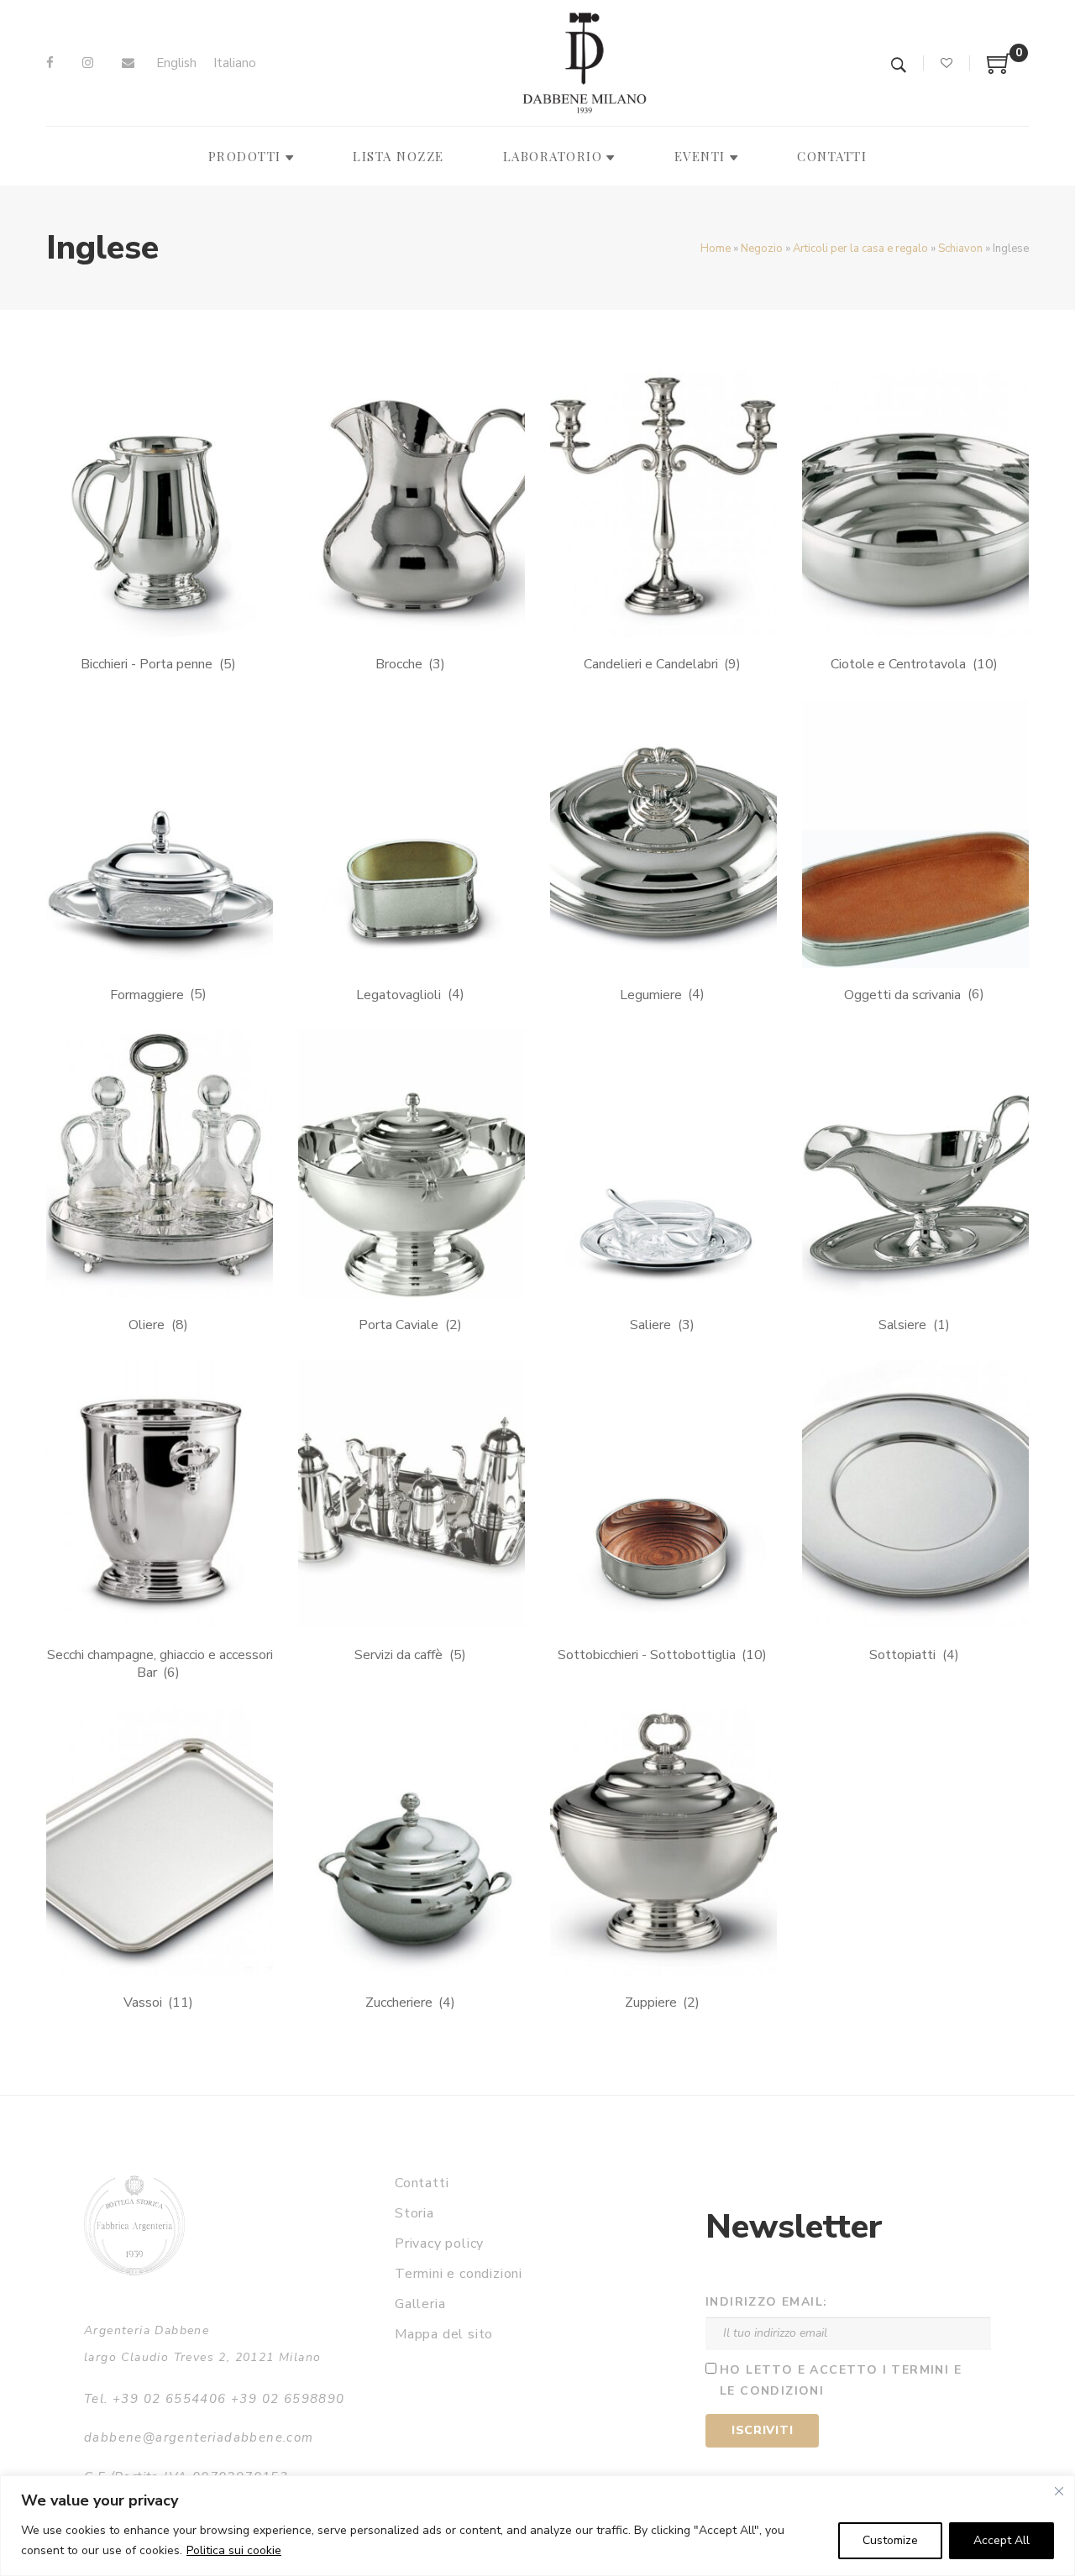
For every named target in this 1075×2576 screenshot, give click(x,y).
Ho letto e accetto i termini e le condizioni (841, 2380)
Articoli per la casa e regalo (860, 249)
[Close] (1059, 2491)
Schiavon (960, 249)
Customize (890, 2540)
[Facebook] (50, 63)
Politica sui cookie (234, 2550)
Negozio (762, 249)
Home (716, 249)
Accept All (1002, 2540)
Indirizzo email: (766, 2302)
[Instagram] (88, 63)
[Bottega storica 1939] (134, 2225)
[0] (999, 70)
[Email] (128, 63)
